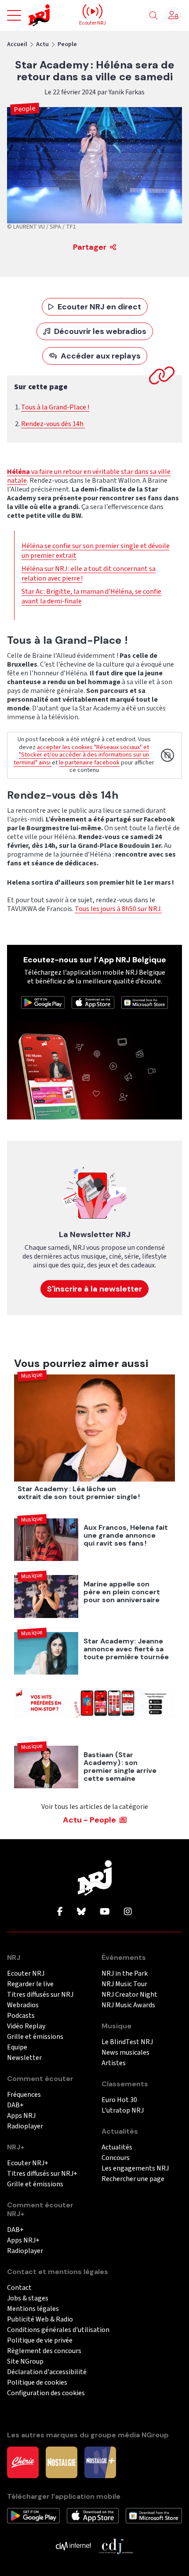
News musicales (125, 2053)
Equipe (17, 2047)
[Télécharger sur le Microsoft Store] (145, 1002)
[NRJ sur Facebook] (60, 1912)
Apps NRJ (21, 2116)
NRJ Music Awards (128, 2005)
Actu (42, 44)
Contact (19, 2288)
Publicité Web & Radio (40, 2319)
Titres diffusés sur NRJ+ (42, 2174)
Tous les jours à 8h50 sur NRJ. (118, 909)
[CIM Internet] (73, 2546)
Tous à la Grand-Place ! (55, 407)
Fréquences (24, 2095)
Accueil (17, 44)
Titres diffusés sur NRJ (40, 1995)
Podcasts (21, 2016)
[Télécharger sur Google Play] (43, 1002)
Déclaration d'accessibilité (47, 2372)
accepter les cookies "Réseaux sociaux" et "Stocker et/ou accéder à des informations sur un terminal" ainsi (81, 755)
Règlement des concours (44, 2351)
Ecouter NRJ (26, 1974)
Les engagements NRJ (135, 2169)
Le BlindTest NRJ (127, 2042)
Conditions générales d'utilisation (58, 2330)
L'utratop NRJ (123, 2111)
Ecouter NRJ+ (28, 2163)
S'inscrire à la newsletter (94, 1289)
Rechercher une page (133, 2179)
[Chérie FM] (23, 2462)
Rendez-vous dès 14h (53, 424)
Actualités (117, 2147)
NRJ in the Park (125, 1974)
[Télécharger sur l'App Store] (93, 1002)
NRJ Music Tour (124, 1984)
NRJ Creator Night (129, 1995)
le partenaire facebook (89, 763)
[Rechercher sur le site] (153, 16)
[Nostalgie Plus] (100, 2462)
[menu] (14, 15)
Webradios (23, 2005)
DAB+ (15, 2105)
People (67, 44)
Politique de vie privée (40, 2341)
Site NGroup (25, 2362)
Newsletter (24, 2058)
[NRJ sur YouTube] (105, 1912)
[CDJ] (116, 2546)
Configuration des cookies (46, 2393)
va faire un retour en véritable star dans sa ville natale (89, 476)
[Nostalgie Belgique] (62, 2462)
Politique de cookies (37, 2383)
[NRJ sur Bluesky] (81, 1912)
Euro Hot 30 (119, 2100)
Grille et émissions (35, 2037)
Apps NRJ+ (23, 2241)
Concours (116, 2158)
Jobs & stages (28, 2298)
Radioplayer (25, 2126)
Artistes (114, 2063)
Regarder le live (30, 1984)
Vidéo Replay (26, 2026)
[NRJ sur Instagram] (128, 1912)
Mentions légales (33, 2309)
